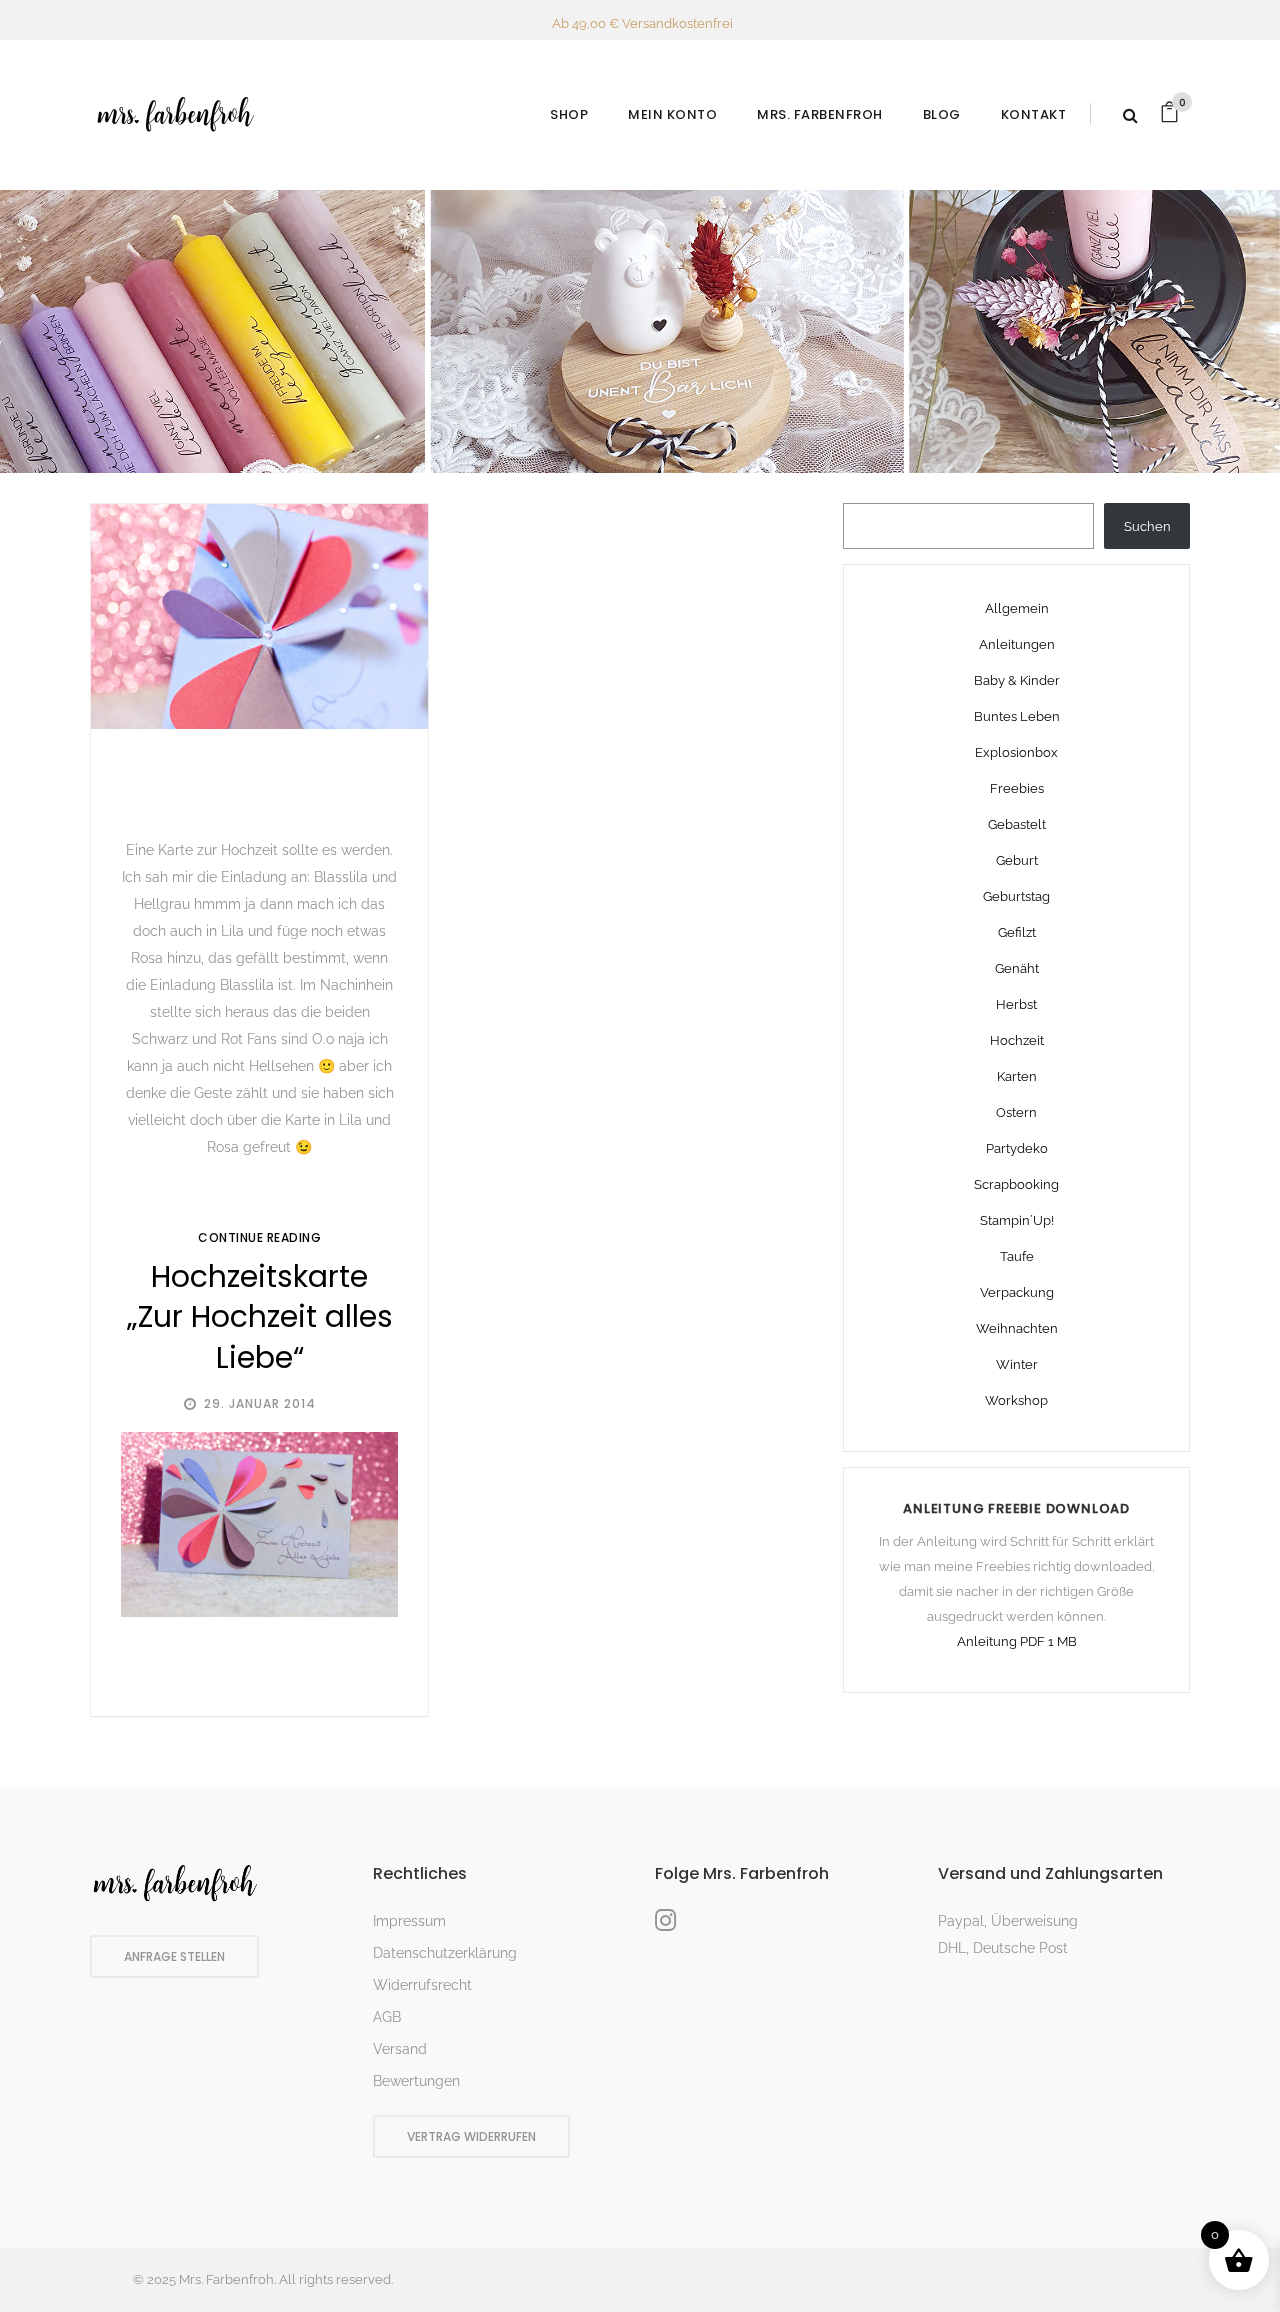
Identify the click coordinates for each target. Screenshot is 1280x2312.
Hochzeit (1017, 1040)
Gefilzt (1017, 932)
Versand (400, 2049)
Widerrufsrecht (422, 1985)
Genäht (1017, 968)
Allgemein (1017, 608)
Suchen (1147, 526)
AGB (387, 2017)
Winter (1017, 1364)
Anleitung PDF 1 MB (1017, 1641)
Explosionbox (1016, 752)
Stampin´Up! (1017, 1220)
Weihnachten (1017, 1328)
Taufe (1017, 1256)
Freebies (1017, 788)
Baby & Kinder (1017, 680)
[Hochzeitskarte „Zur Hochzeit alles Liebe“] (259, 616)
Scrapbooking (1016, 1184)
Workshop (1016, 1400)
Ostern (1016, 1112)
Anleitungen (1017, 644)
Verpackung (1017, 1292)
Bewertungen (416, 2081)
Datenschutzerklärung (445, 1953)
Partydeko (1017, 1148)
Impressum (409, 1921)
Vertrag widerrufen (471, 2136)
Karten (1017, 1076)
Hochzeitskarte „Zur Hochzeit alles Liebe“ (260, 1317)
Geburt (1017, 860)
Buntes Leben (1017, 716)
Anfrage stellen (174, 1956)
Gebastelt (1017, 824)
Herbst (1016, 1004)
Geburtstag (1016, 896)
